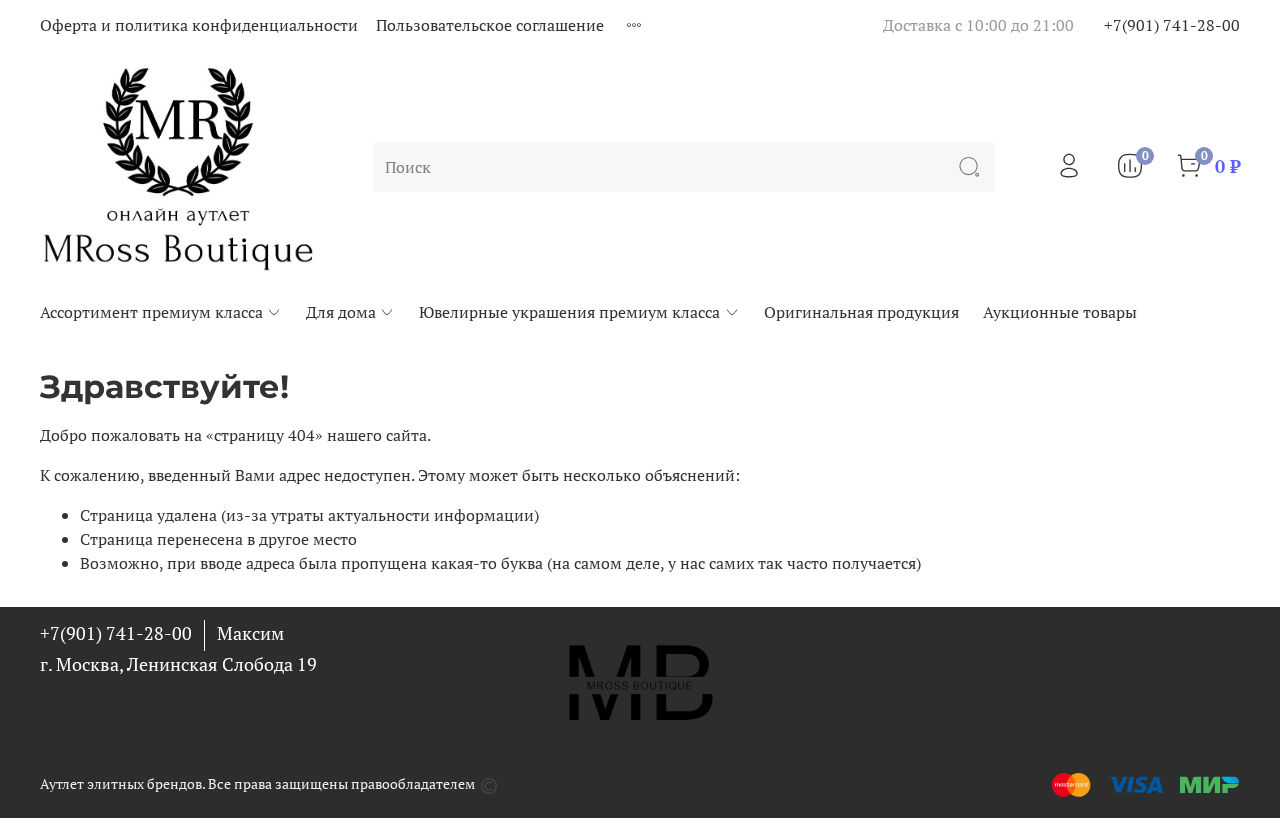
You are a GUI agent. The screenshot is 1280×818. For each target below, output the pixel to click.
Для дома (341, 312)
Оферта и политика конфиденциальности (199, 25)
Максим (250, 633)
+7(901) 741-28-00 (1172, 25)
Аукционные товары (1060, 312)
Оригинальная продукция (861, 312)
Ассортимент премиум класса (151, 312)
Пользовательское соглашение (490, 25)
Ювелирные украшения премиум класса (569, 312)
